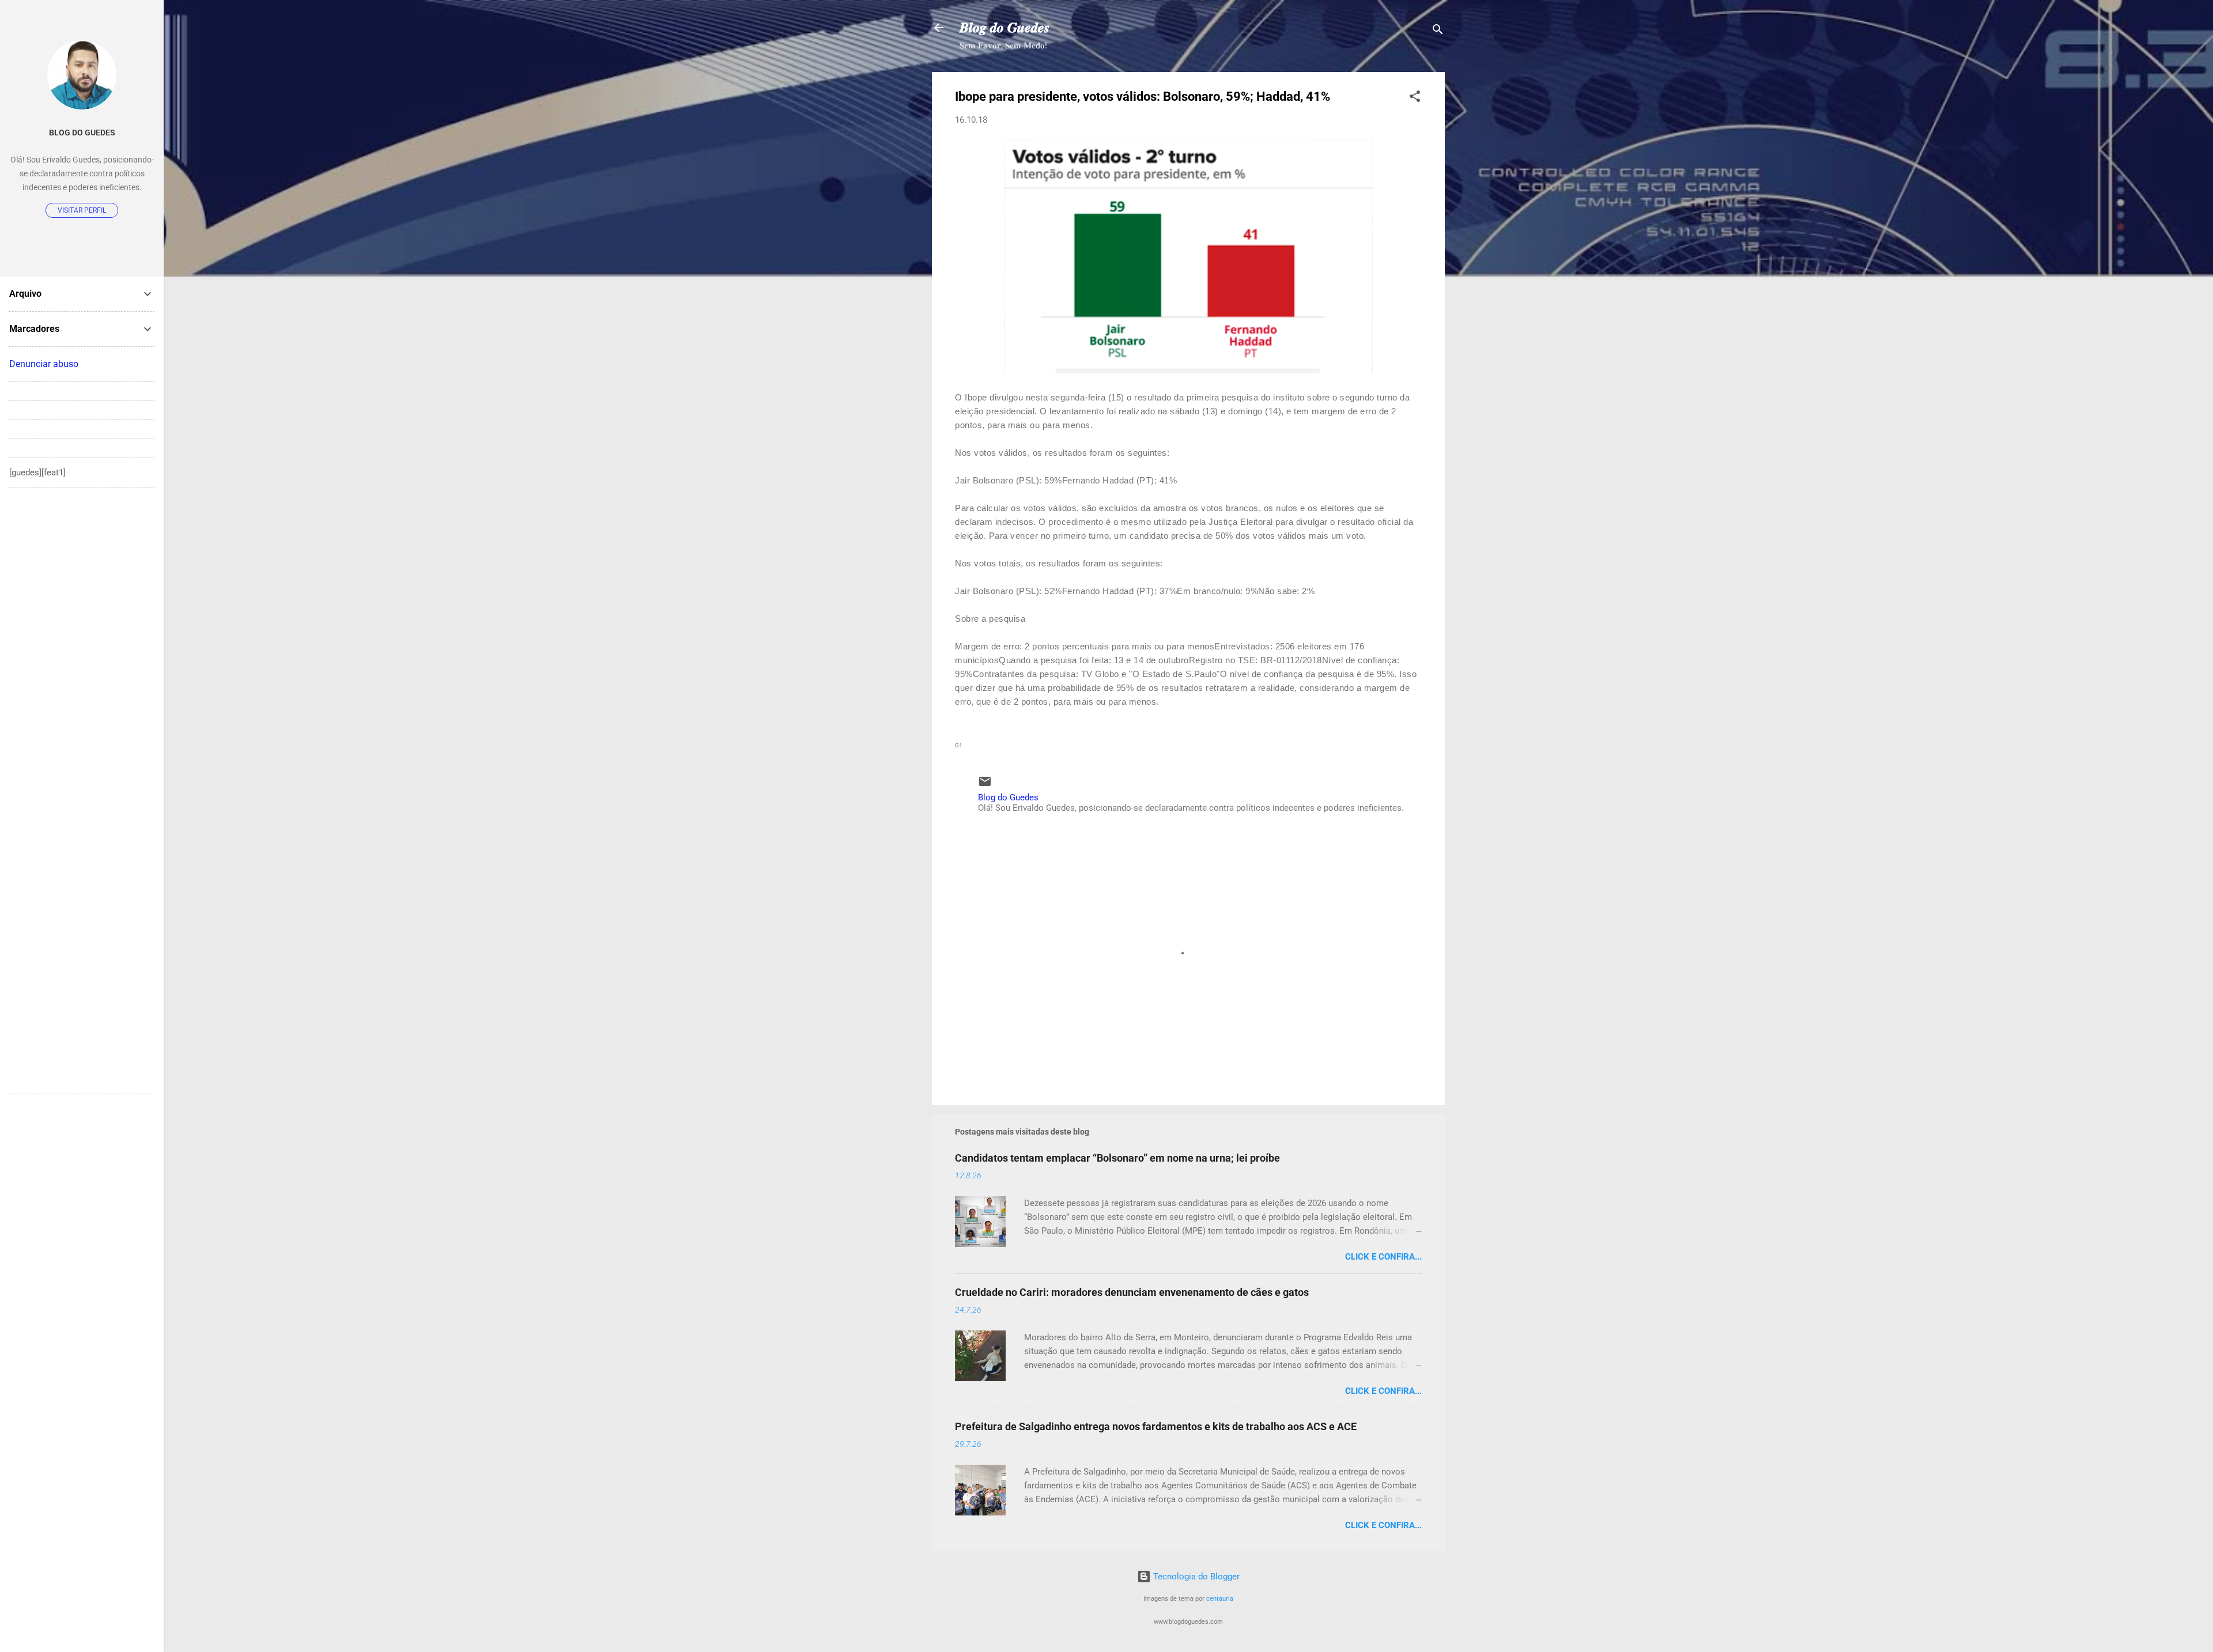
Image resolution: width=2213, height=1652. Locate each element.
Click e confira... (1383, 1257)
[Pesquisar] (1438, 31)
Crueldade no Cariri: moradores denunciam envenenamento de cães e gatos (1132, 1292)
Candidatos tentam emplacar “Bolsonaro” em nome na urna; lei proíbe (1117, 1158)
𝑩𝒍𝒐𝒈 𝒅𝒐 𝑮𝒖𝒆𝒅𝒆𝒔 (1004, 28)
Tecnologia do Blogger (1195, 1577)
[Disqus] (82, 641)
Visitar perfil (82, 210)
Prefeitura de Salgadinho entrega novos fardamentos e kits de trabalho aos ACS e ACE (1156, 1426)
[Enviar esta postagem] (985, 785)
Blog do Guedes (82, 133)
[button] (1415, 98)
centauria (1220, 1599)
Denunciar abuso (44, 364)
